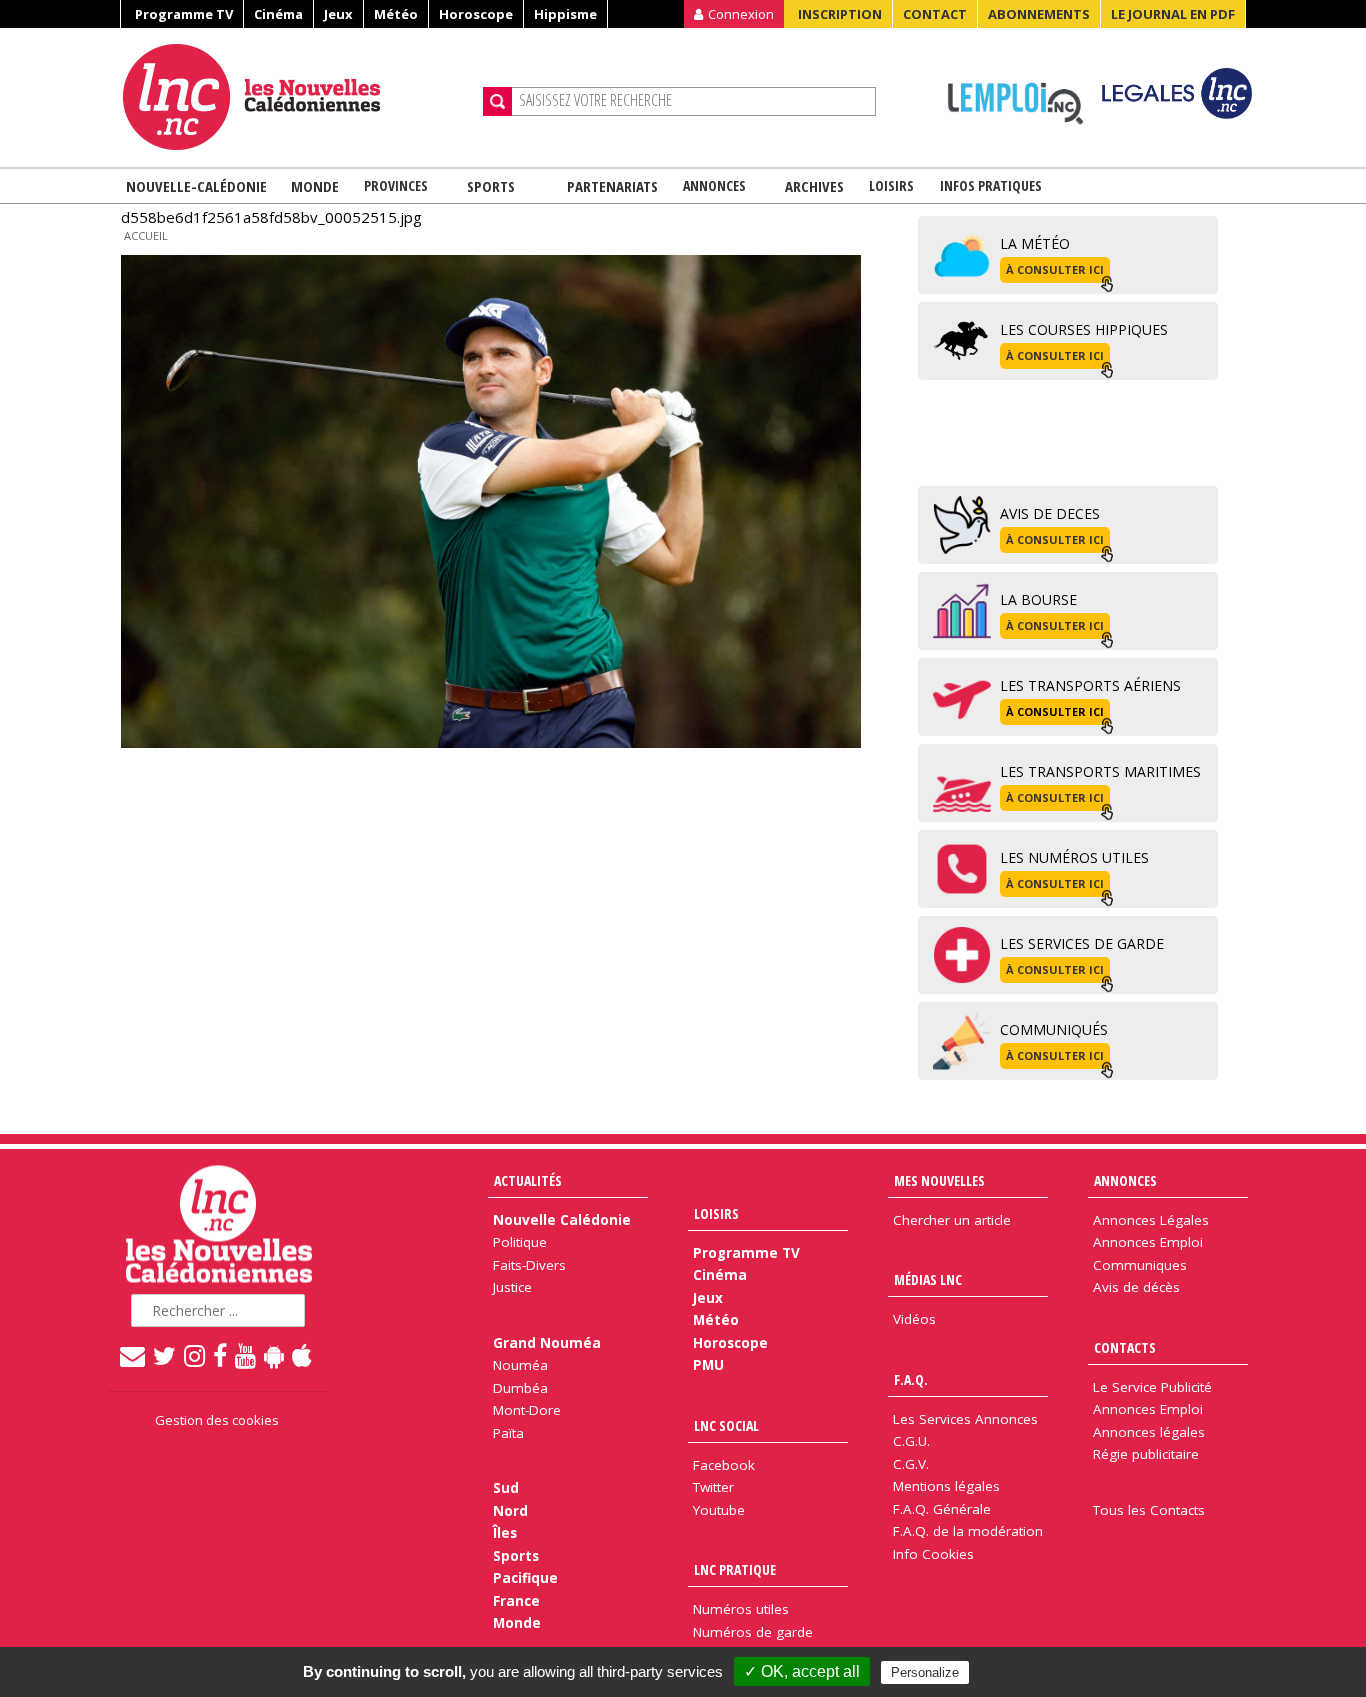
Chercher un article (952, 1220)
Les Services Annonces (965, 1419)
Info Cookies (933, 1554)
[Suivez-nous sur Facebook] (221, 1355)
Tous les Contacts (1149, 1510)
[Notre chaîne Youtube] (246, 1355)
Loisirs (891, 185)
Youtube (719, 1510)
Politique (520, 1242)
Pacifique (525, 1578)
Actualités (528, 1180)
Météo (396, 14)
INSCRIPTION (840, 14)
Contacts (1125, 1347)
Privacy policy (1028, 1672)
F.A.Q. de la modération (968, 1531)
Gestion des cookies (217, 1420)
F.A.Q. (911, 1379)
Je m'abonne (1010, 55)
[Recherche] (497, 101)
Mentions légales (946, 1486)
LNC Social (726, 1425)
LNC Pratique (735, 1569)
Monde (315, 186)
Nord (510, 1511)
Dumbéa (520, 1388)
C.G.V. (911, 1464)
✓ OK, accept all (802, 1671)
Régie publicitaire (1146, 1454)
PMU (708, 1365)
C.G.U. (911, 1441)
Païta (508, 1433)
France (516, 1601)
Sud (506, 1488)
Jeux (338, 14)
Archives (814, 186)
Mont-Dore (527, 1410)
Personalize (925, 1672)
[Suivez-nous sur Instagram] (195, 1355)
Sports (491, 186)
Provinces (396, 185)
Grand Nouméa (547, 1343)
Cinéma (278, 14)
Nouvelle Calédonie (562, 1220)
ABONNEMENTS (1039, 14)
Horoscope (476, 14)
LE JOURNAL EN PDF (1173, 14)
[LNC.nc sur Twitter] (165, 1355)
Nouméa (520, 1365)
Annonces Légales (1151, 1220)
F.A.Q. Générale (942, 1509)
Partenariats (612, 186)
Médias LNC (928, 1279)
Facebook (724, 1465)
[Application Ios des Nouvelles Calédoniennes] (303, 1355)
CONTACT (935, 14)
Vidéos (914, 1319)
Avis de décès (1136, 1287)
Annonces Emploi (1148, 1242)
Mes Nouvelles (939, 1180)
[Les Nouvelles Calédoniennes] (295, 97)
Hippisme (565, 14)
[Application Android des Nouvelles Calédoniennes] (275, 1355)
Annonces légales (1149, 1432)
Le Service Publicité (1152, 1387)
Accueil (146, 235)
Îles (505, 1533)
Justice (512, 1287)
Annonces (714, 185)
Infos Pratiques (991, 185)
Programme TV (184, 14)
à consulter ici (1055, 269)
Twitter (713, 1487)
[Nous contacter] (133, 1355)
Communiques (1140, 1265)
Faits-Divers (529, 1265)
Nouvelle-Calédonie (196, 186)
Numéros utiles (741, 1609)
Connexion (741, 14)
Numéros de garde (753, 1632)
